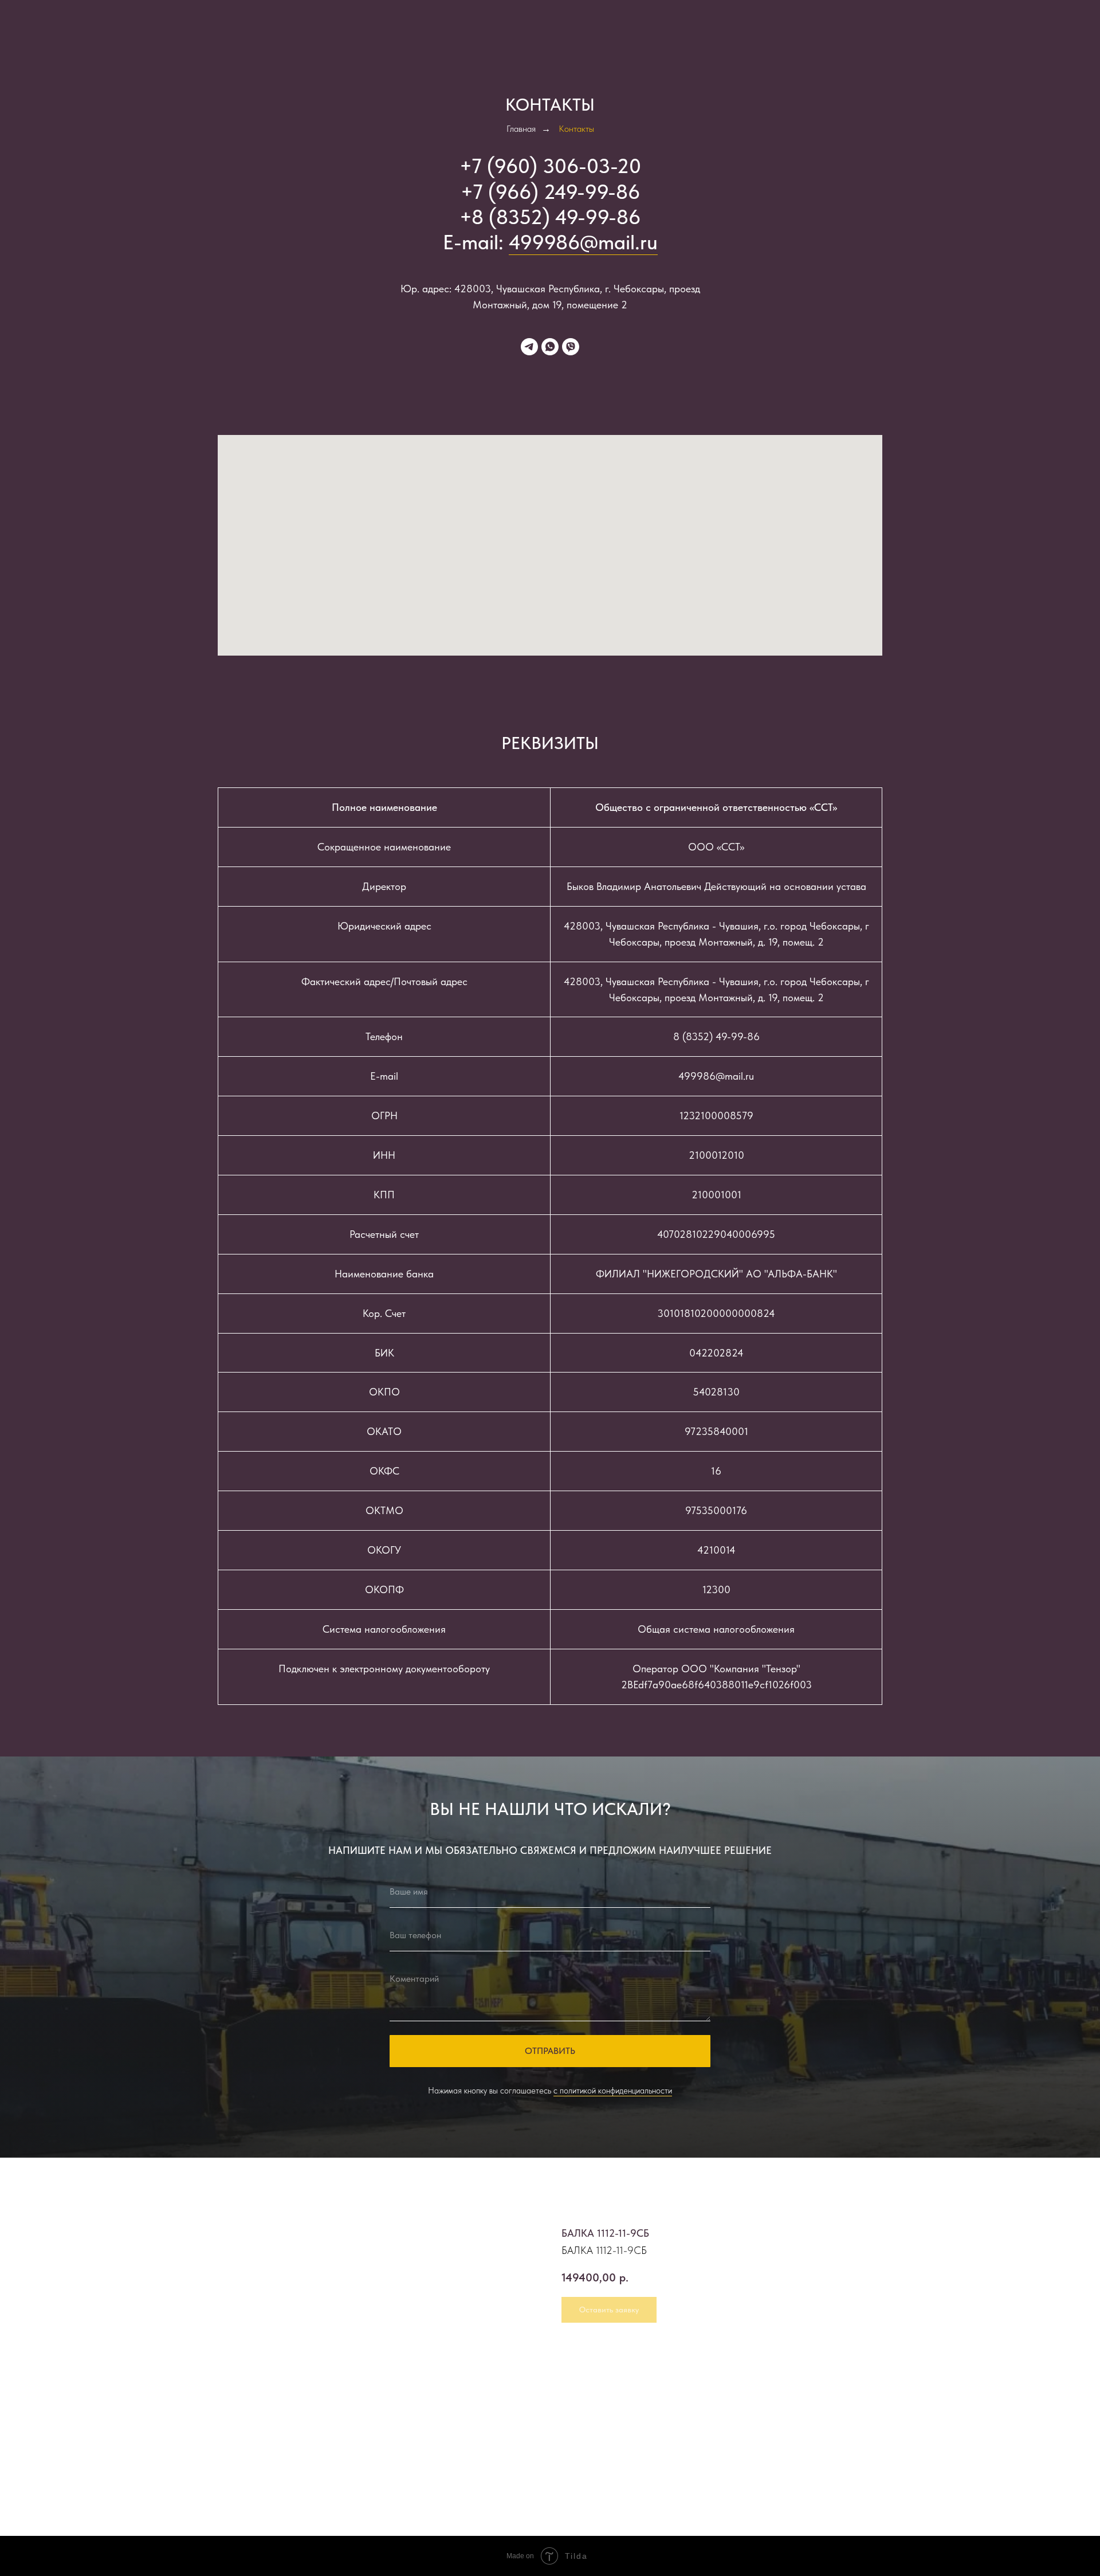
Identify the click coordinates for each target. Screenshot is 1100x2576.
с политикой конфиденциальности (613, 2091)
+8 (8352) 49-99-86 (550, 217)
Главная (521, 129)
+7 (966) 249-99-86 (550, 192)
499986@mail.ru (583, 242)
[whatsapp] (550, 347)
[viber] (571, 347)
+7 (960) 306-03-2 (544, 166)
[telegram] (529, 347)
